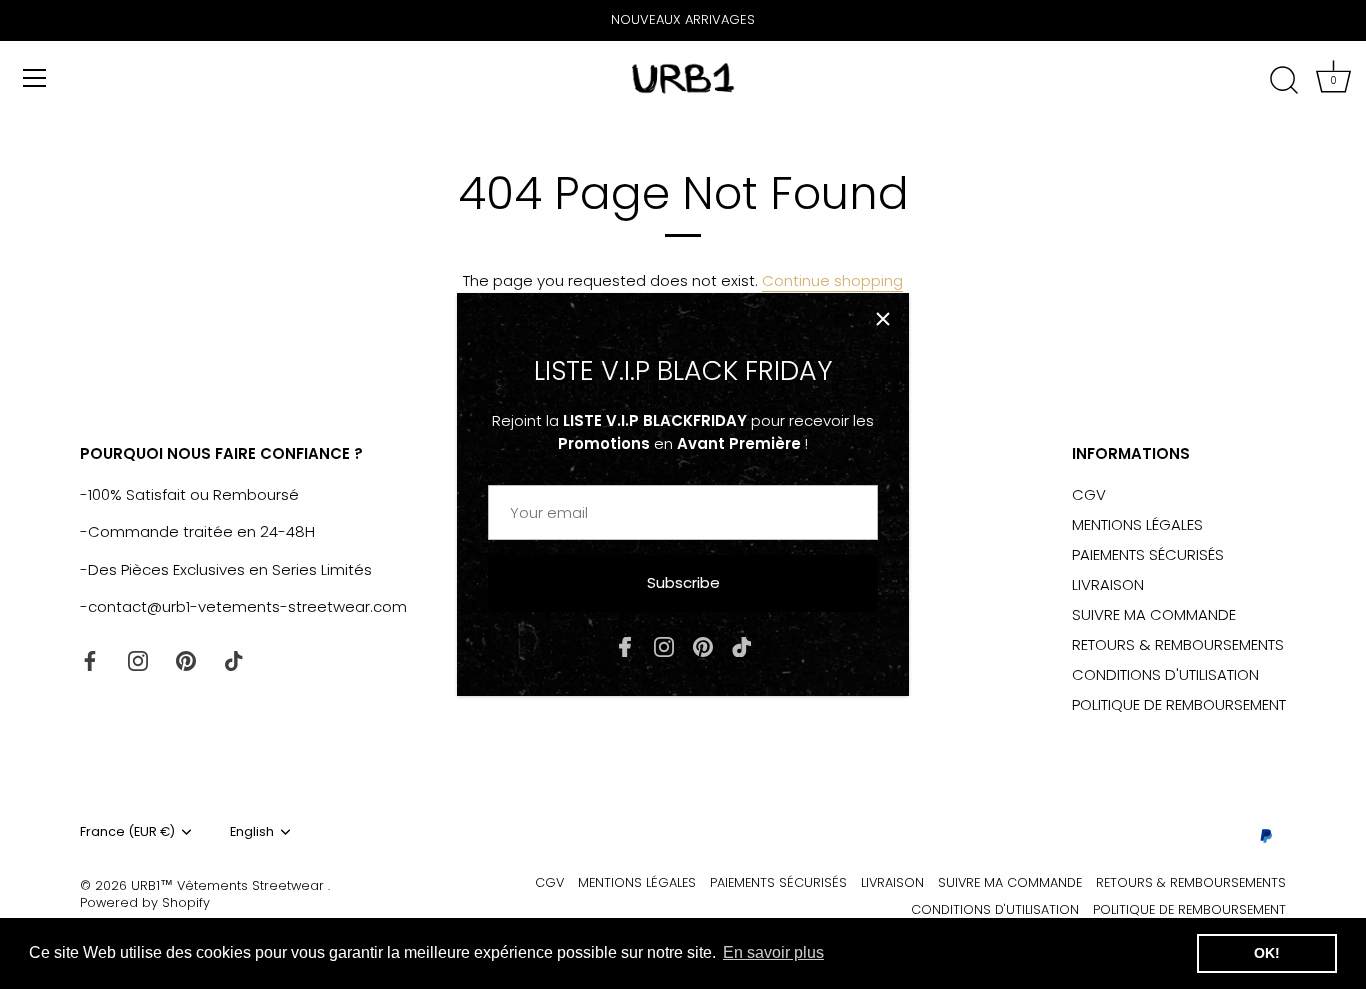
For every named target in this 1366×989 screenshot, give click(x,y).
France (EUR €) (127, 832)
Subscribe (683, 582)
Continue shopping (832, 280)
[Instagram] (664, 645)
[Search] (1284, 81)
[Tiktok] (742, 645)
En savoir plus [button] (773, 952)
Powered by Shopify (145, 902)
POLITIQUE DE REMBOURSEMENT (1179, 704)
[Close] (883, 319)
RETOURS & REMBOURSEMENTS (1178, 644)
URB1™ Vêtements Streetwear (229, 885)
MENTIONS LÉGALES (1137, 524)
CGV (1089, 494)
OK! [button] (1267, 953)
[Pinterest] (703, 645)
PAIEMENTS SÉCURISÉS (1148, 554)
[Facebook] (625, 645)
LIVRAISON (1108, 584)
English (252, 832)
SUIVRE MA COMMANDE (1154, 614)
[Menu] (35, 78)
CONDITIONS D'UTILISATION (1165, 674)
